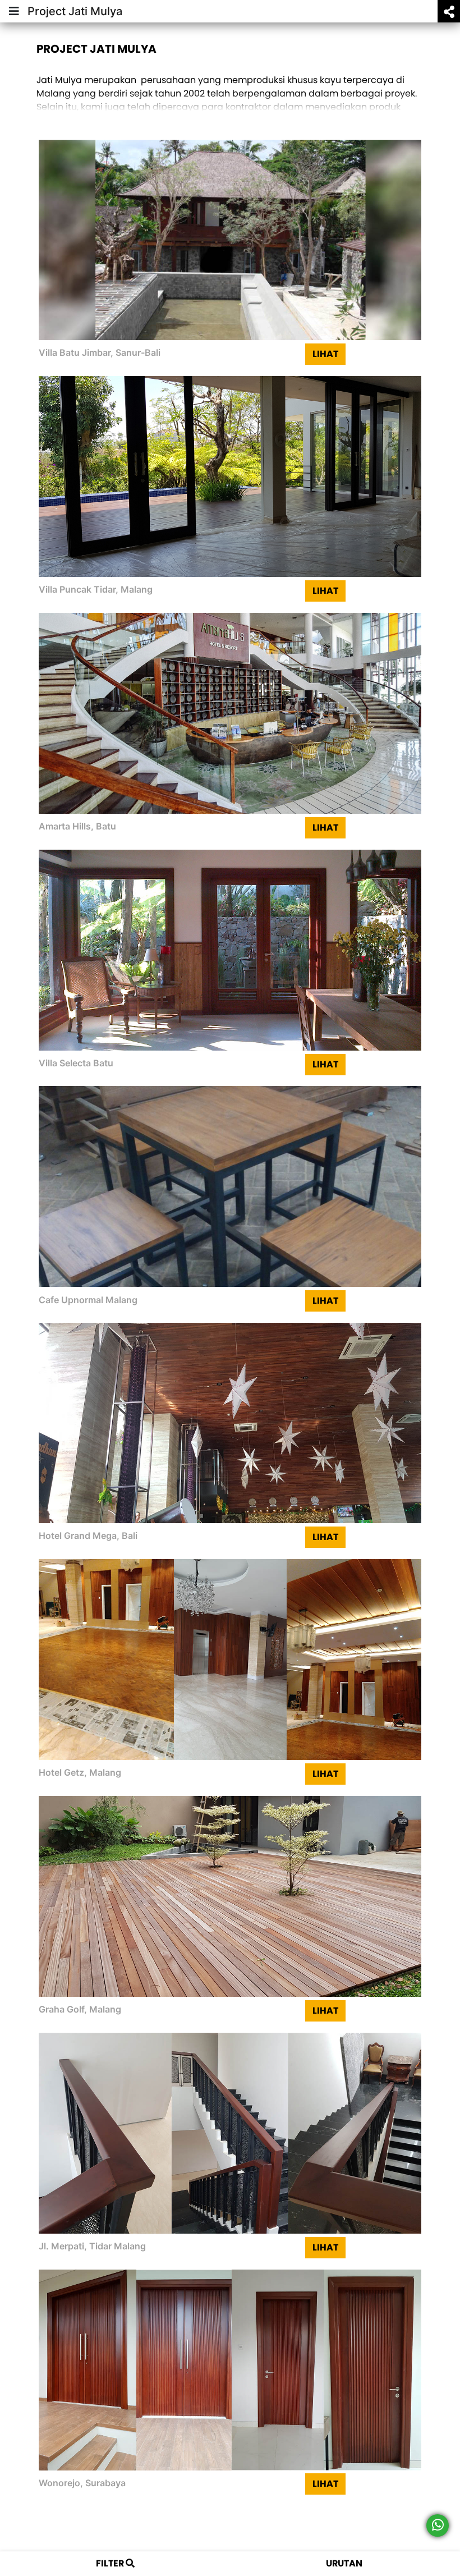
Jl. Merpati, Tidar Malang (92, 2246)
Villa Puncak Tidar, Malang (96, 589)
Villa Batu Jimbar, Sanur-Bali (100, 352)
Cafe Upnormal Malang (88, 1300)
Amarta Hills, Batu (77, 826)
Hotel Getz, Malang (80, 1772)
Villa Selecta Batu (76, 1063)
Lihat (325, 354)
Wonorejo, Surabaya (82, 2483)
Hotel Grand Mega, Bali (88, 1535)
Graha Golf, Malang (80, 2009)
